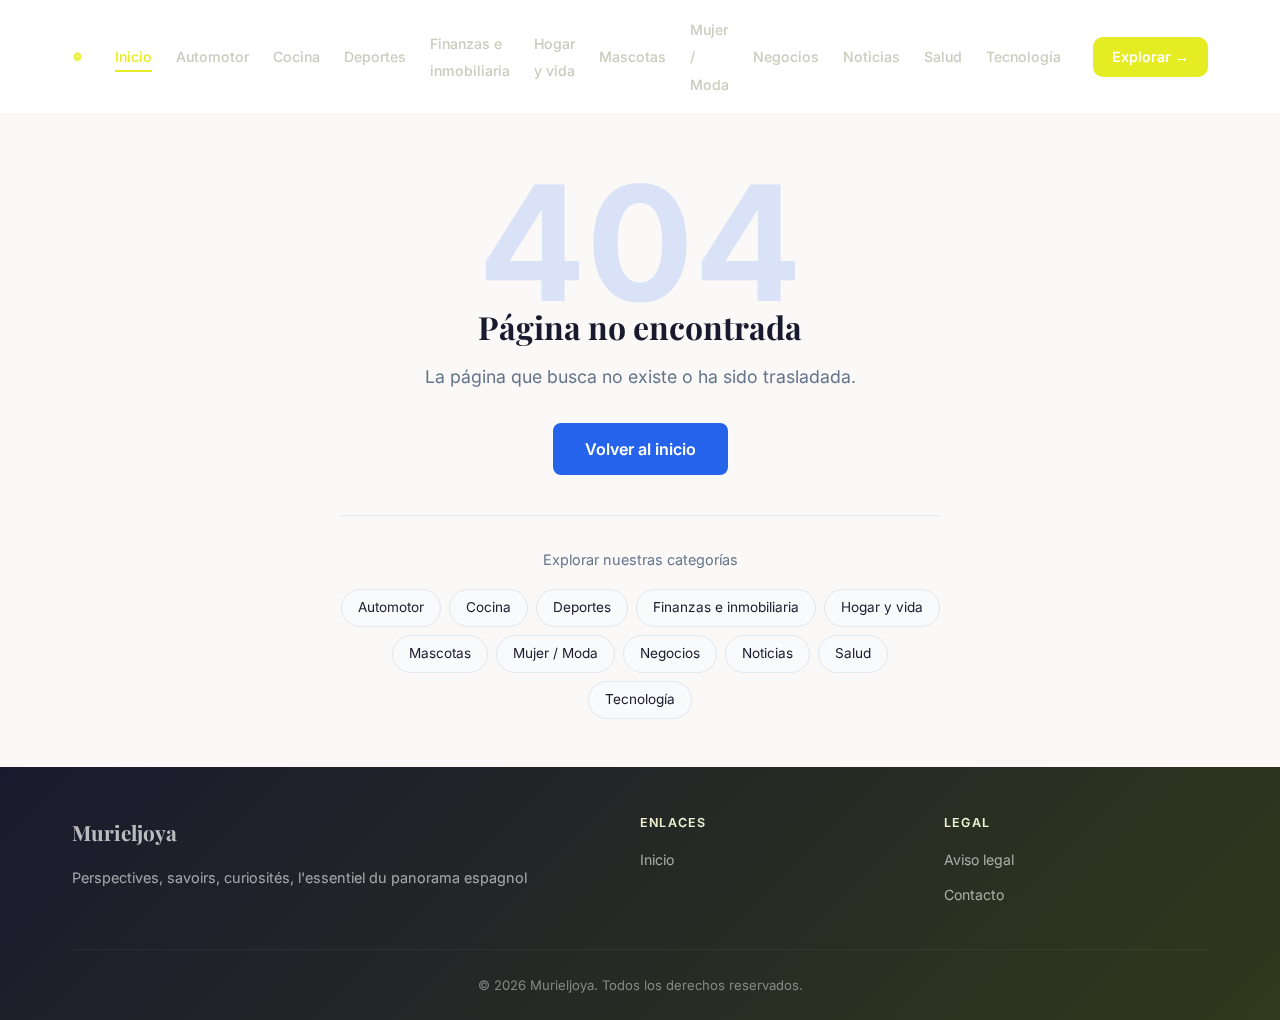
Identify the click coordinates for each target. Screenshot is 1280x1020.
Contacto (974, 894)
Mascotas (632, 56)
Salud (943, 56)
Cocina (296, 56)
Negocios (786, 56)
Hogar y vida (554, 57)
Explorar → (1150, 56)
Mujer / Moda (555, 653)
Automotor (212, 56)
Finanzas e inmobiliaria (470, 57)
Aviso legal (979, 859)
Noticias (871, 56)
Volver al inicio (640, 449)
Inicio (133, 56)
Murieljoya (124, 832)
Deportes (375, 56)
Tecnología (1023, 56)
